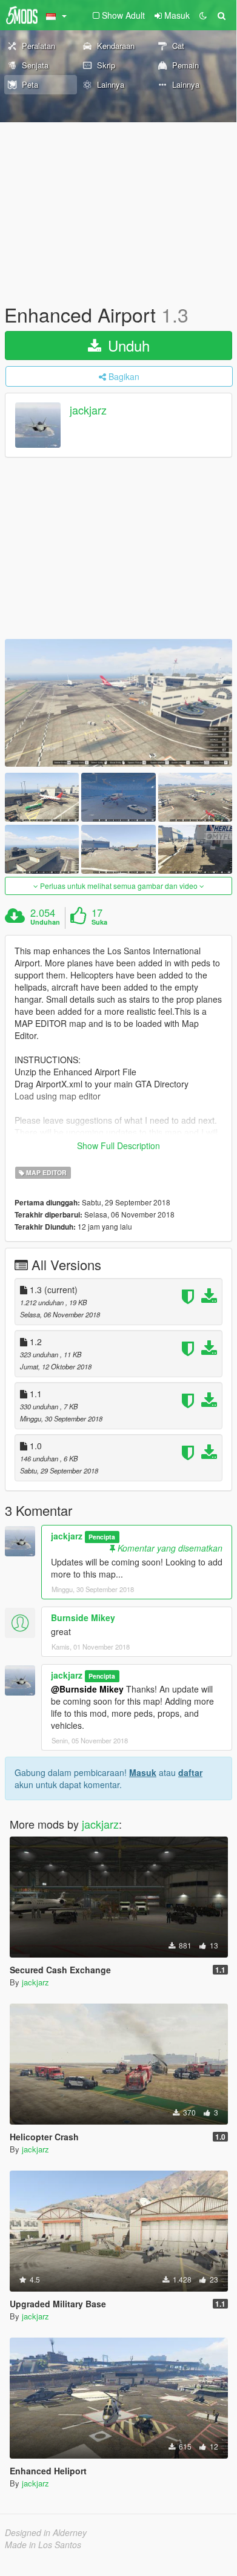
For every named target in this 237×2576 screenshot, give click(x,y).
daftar (190, 1772)
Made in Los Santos (43, 2545)
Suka (99, 922)
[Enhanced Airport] (118, 703)
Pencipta (102, 1537)
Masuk (143, 1772)
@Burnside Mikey (87, 1689)
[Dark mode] (203, 15)
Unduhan (45, 922)
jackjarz (88, 410)
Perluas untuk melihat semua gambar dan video (119, 886)
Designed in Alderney (46, 2532)
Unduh (127, 345)
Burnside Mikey (83, 1617)
